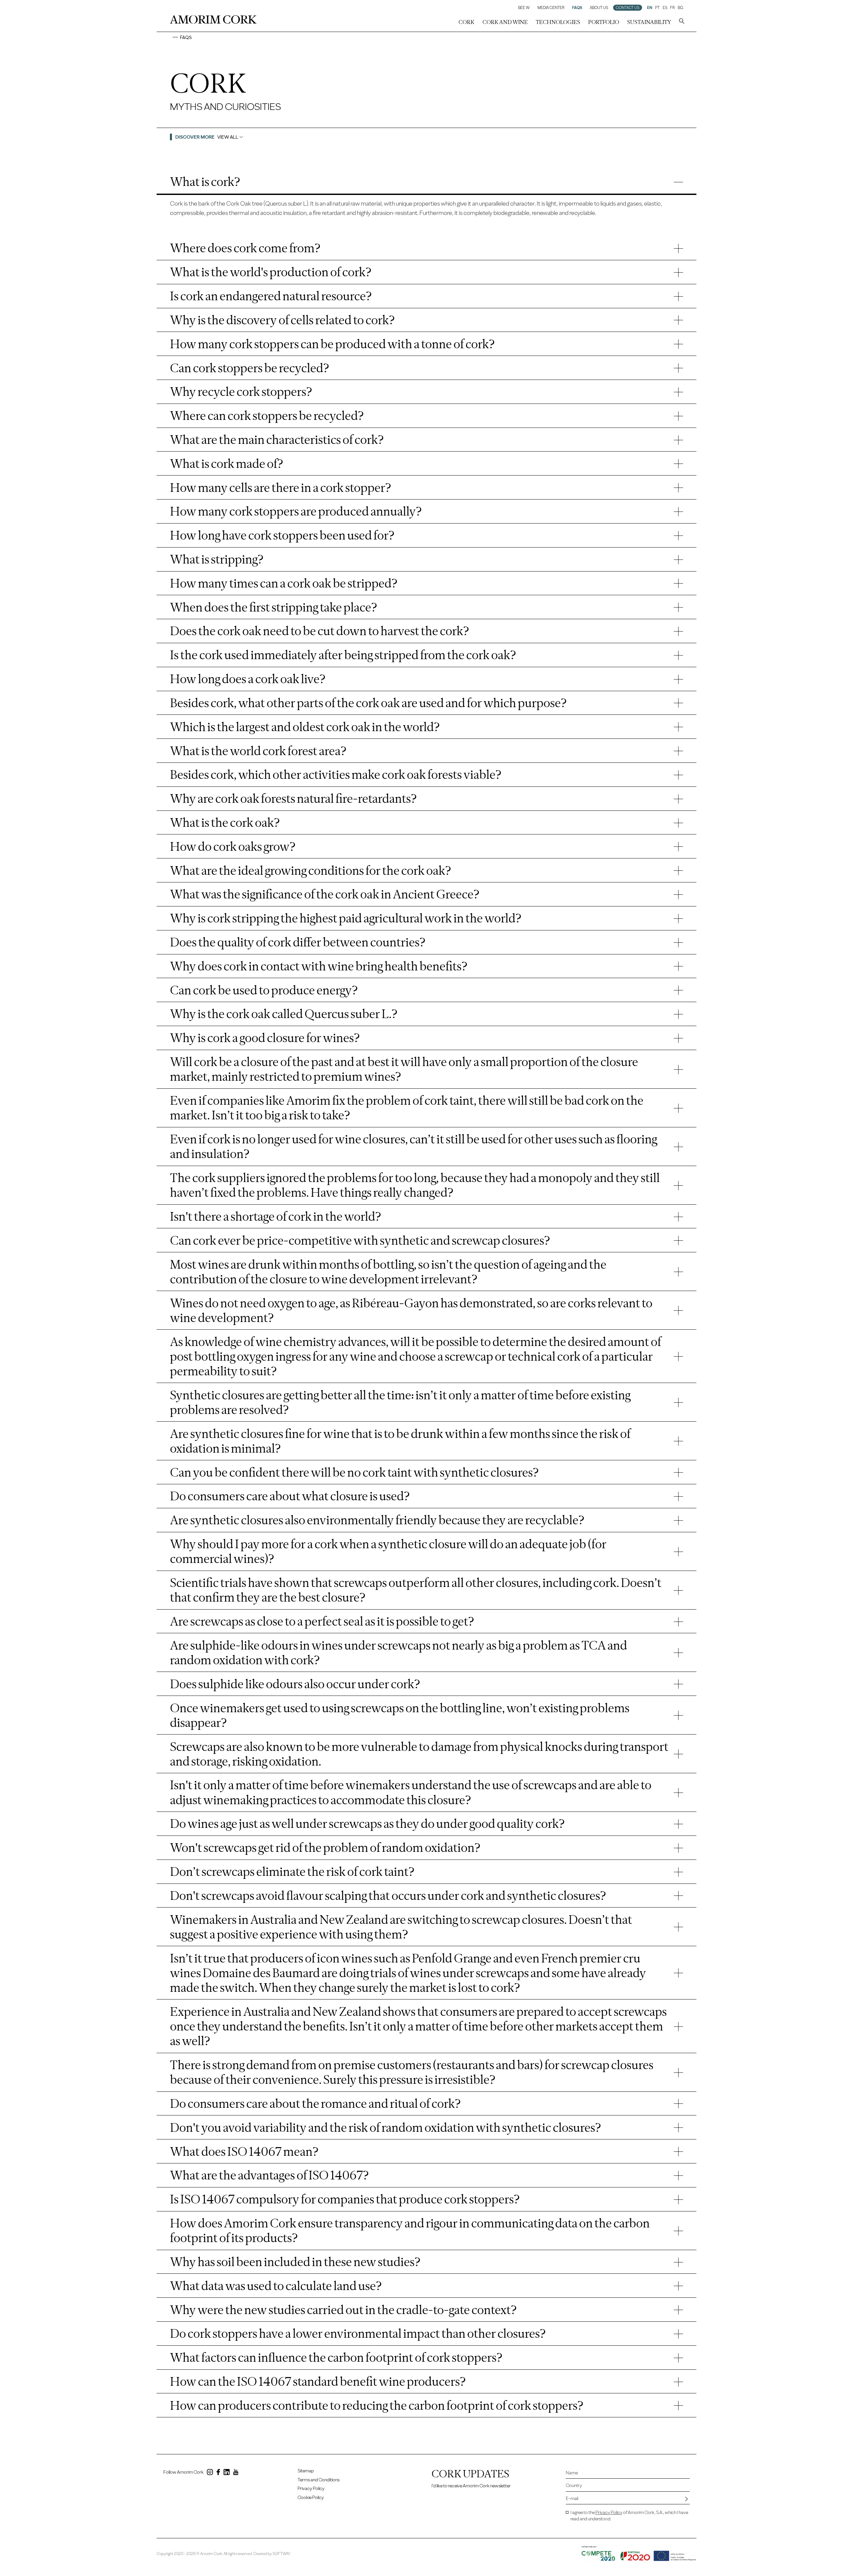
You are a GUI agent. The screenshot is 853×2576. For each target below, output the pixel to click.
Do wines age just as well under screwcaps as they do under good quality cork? (367, 1824)
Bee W (524, 8)
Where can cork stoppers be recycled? (267, 416)
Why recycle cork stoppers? (241, 392)
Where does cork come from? (245, 248)
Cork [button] (466, 22)
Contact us (628, 8)
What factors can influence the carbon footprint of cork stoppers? (336, 2357)
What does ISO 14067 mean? (244, 2151)
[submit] (686, 2499)
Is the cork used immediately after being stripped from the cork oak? (343, 655)
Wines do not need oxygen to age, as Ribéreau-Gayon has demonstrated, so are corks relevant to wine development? (411, 1310)
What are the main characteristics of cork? (277, 440)
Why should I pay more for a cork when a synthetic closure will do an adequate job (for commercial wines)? (388, 1551)
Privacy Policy (311, 2489)
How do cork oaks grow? (233, 846)
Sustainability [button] (649, 22)
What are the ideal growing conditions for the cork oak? (311, 870)
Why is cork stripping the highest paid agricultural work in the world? (346, 918)
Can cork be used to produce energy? (264, 990)
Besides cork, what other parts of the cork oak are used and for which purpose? (368, 703)
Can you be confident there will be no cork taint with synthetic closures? (354, 1472)
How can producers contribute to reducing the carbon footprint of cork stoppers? (377, 2405)
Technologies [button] (558, 22)
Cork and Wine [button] (505, 22)
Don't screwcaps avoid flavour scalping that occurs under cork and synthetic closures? (388, 1896)
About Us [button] (599, 8)
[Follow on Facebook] (218, 2473)
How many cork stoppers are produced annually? (296, 511)
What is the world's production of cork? (271, 272)
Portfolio (604, 22)
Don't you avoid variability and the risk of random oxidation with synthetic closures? (386, 2127)
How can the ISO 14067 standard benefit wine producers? (318, 2381)
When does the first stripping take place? (274, 607)
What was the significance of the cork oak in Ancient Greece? (325, 894)
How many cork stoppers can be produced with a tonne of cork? (332, 344)
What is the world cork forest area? (258, 751)
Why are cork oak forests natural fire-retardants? (293, 798)
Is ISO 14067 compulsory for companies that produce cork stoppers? (345, 2199)
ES (665, 8)
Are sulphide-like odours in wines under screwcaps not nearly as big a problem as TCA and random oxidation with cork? (399, 1653)
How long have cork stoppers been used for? (282, 535)
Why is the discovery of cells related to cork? (282, 320)
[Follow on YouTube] (236, 2473)
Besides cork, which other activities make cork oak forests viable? (336, 774)
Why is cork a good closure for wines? (265, 1038)
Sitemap (306, 2471)
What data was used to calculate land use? (276, 2286)
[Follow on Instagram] (210, 2473)
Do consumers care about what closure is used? (290, 1496)
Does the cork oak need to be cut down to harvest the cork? (320, 631)
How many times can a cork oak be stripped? (284, 583)
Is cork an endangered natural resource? (271, 296)
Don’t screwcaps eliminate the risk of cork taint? (292, 1872)
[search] (682, 22)
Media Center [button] (551, 8)
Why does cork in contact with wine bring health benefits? (319, 966)
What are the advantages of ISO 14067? (269, 2175)
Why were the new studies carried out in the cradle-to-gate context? (343, 2310)
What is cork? (205, 182)
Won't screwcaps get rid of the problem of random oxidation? (325, 1848)
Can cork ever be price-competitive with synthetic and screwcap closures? (360, 1240)
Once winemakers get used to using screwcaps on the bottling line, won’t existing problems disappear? (400, 1715)
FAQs (577, 8)
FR (672, 8)
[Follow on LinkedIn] (227, 2473)
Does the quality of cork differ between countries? (298, 942)
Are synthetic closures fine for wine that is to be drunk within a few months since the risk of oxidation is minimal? (400, 1441)
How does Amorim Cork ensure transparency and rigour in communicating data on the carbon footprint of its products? (410, 2230)
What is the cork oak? (225, 822)
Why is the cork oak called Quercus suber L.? (284, 1014)
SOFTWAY (281, 2554)
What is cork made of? (227, 464)
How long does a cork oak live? (248, 679)
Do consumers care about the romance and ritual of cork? (315, 2103)
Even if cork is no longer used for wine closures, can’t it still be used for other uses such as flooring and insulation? (414, 1146)
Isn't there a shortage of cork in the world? (276, 1216)
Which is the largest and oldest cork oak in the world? (305, 727)
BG (680, 8)
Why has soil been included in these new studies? (295, 2262)
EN (650, 8)
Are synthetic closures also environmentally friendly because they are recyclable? (377, 1520)
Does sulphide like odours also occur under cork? (295, 1684)
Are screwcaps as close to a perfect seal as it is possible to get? (322, 1621)
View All (228, 137)
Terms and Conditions (319, 2480)
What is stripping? (217, 559)
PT (657, 8)
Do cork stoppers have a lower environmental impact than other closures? (358, 2333)
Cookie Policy (311, 2498)
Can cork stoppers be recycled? (250, 368)
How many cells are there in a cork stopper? (281, 488)
